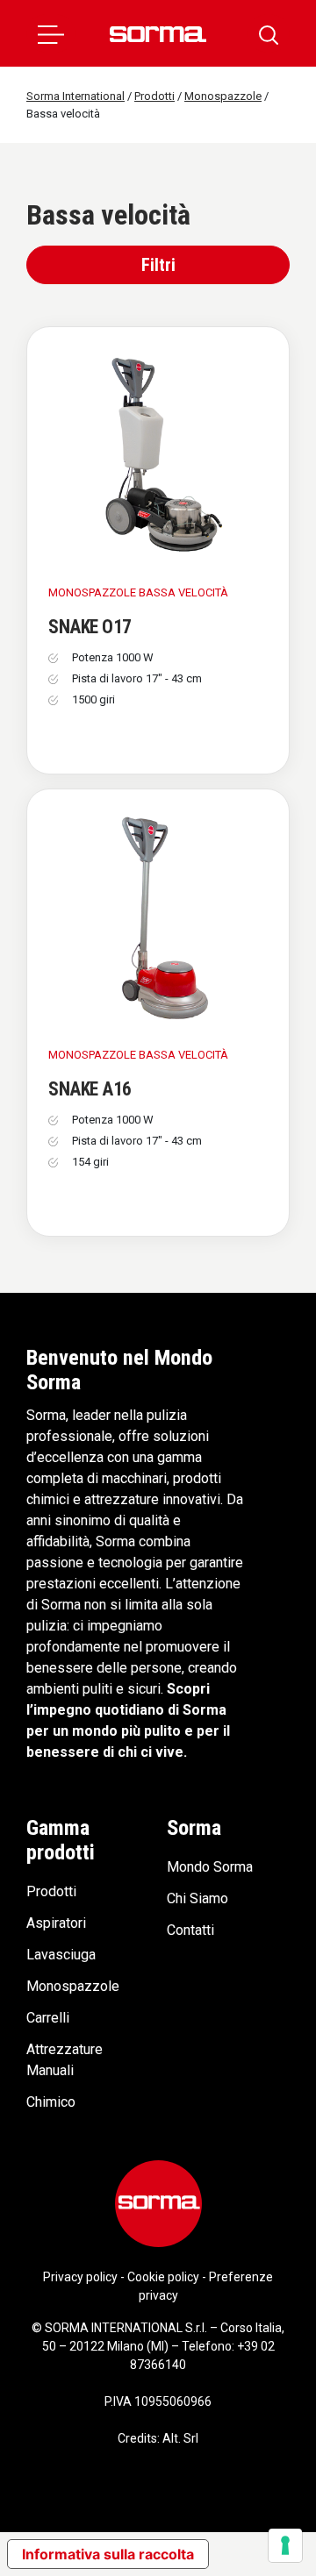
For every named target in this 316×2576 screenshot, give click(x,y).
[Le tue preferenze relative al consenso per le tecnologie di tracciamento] (285, 2545)
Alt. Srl (180, 2438)
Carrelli (48, 2018)
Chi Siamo (197, 1898)
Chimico (51, 2102)
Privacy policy (80, 2277)
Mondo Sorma (210, 1867)
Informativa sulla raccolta (108, 2554)
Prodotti (51, 1891)
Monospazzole (73, 1986)
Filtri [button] (158, 265)
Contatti (190, 1930)
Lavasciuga (61, 1955)
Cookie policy (163, 2277)
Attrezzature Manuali (65, 2060)
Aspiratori (56, 1923)
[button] (51, 33)
